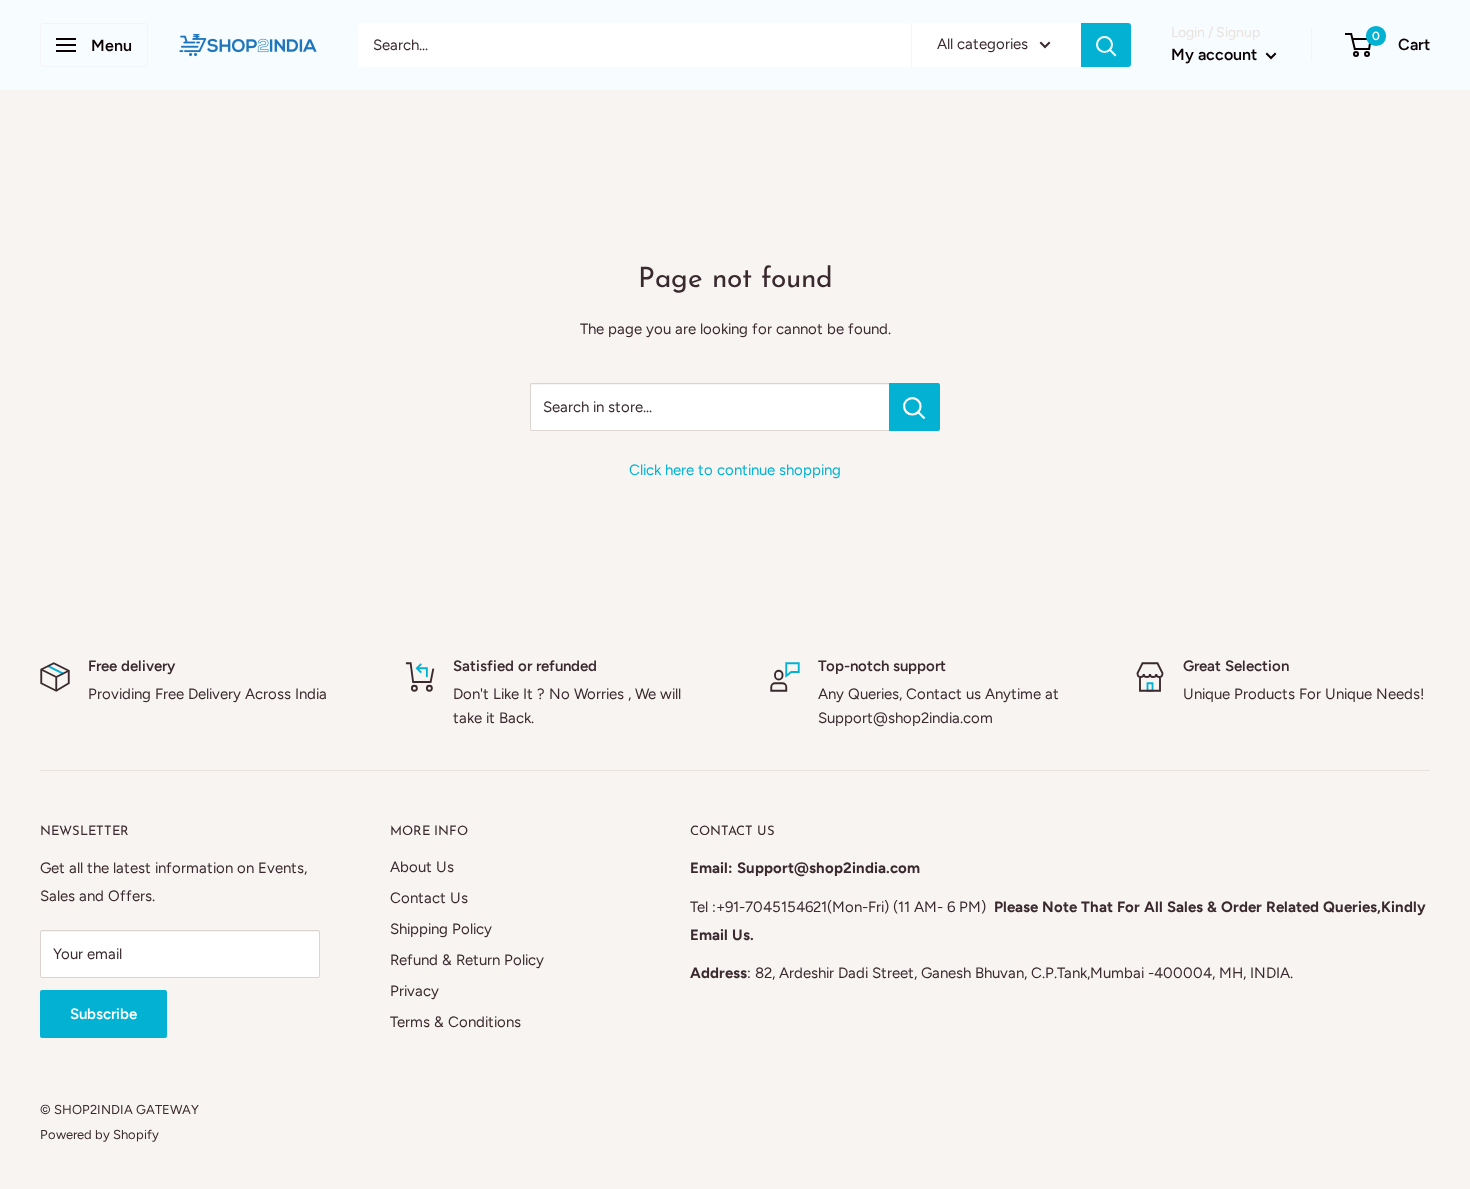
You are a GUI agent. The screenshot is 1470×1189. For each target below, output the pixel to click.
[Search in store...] (914, 407)
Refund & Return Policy (467, 960)
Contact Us (429, 898)
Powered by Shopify (99, 1134)
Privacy (414, 991)
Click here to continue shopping (735, 470)
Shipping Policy (441, 929)
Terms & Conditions (455, 1022)
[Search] (1106, 45)
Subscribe (103, 1014)
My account (1216, 54)
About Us (422, 867)
